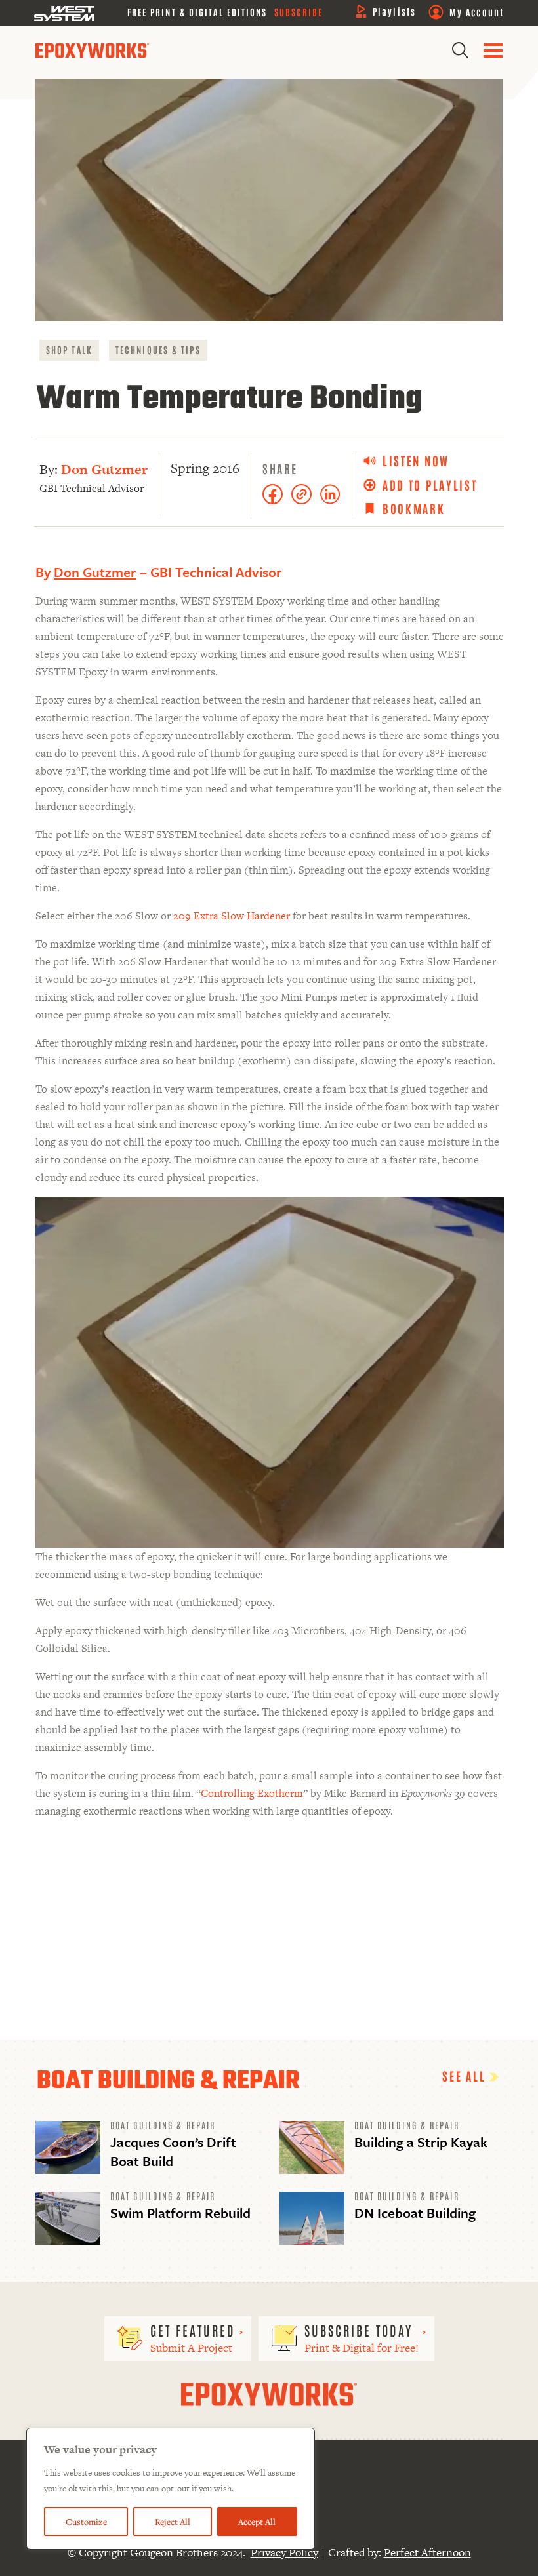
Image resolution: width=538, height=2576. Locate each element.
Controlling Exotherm (252, 1793)
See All (466, 2076)
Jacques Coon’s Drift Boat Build (173, 2151)
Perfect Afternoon (427, 2552)
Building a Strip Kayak (421, 2142)
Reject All (173, 2522)
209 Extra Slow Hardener (232, 916)
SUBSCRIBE (299, 12)
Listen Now (416, 461)
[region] (171, 2489)
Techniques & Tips (158, 350)
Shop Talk (69, 350)
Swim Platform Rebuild (180, 2213)
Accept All (257, 2522)
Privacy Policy (284, 2552)
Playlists (394, 11)
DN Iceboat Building (415, 2213)
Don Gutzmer (104, 469)
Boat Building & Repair (163, 2125)
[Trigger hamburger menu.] (493, 50)
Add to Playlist (430, 485)
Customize (86, 2522)
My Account (477, 12)
